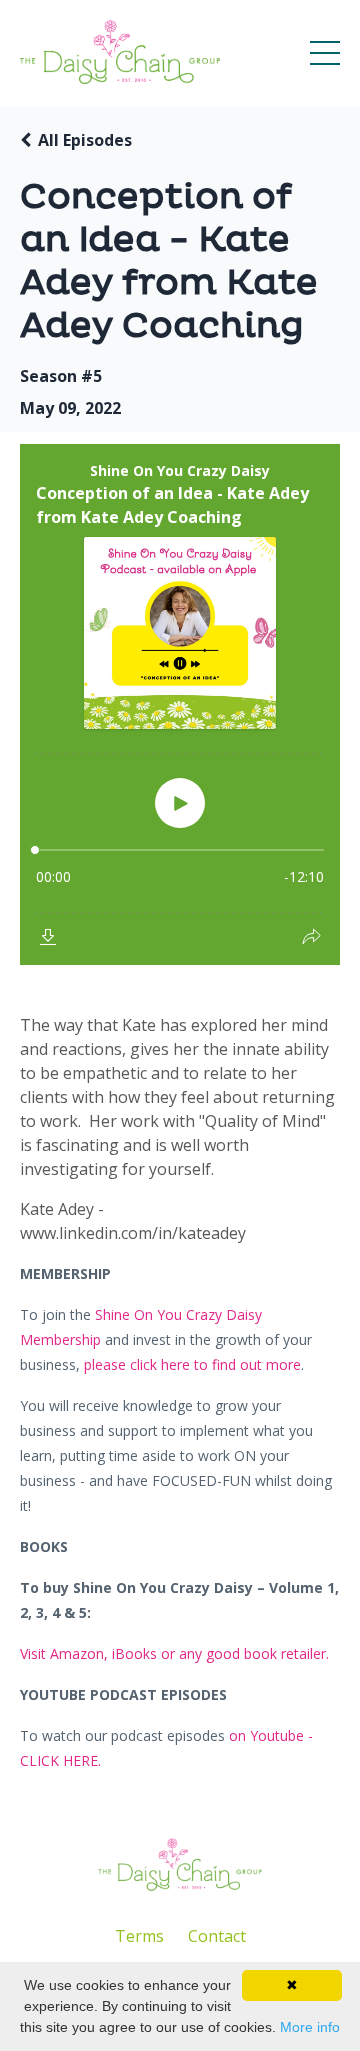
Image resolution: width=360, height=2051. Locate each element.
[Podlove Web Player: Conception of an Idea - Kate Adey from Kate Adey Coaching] (180, 704)
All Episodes (85, 140)
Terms (139, 1936)
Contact (217, 1936)
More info (310, 2027)
